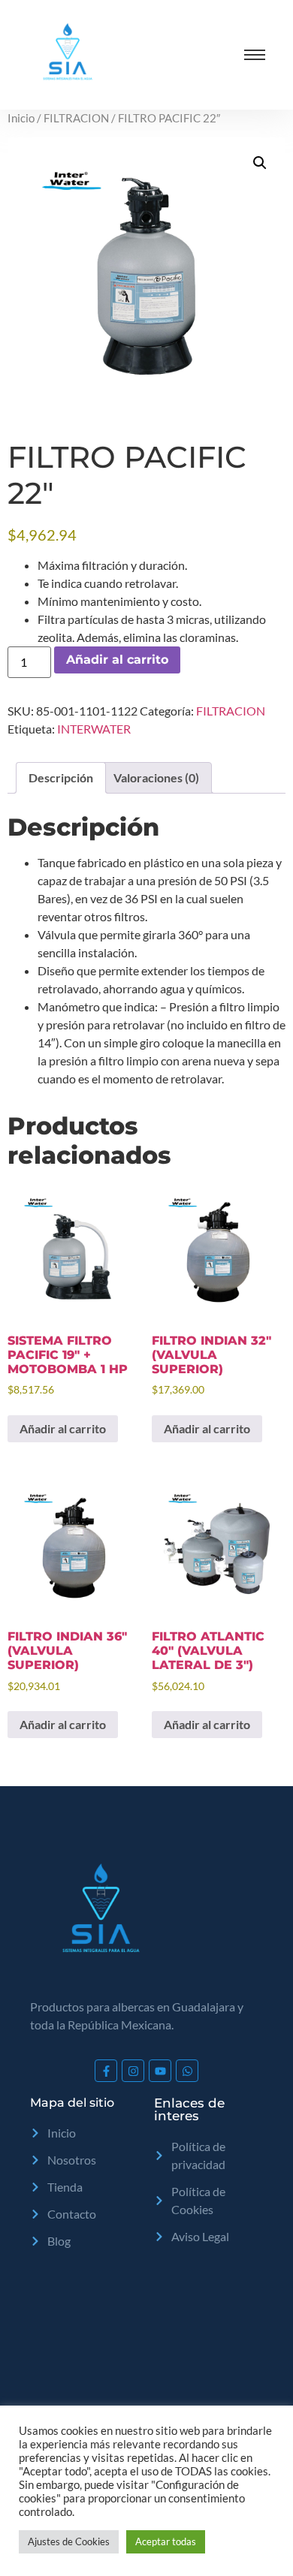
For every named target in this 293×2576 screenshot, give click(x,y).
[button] (260, 163)
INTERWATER (94, 729)
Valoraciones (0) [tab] (156, 777)
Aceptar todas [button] (166, 2541)
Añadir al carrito (117, 660)
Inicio (21, 118)
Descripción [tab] (61, 777)
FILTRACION (76, 118)
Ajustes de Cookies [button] (69, 2541)
